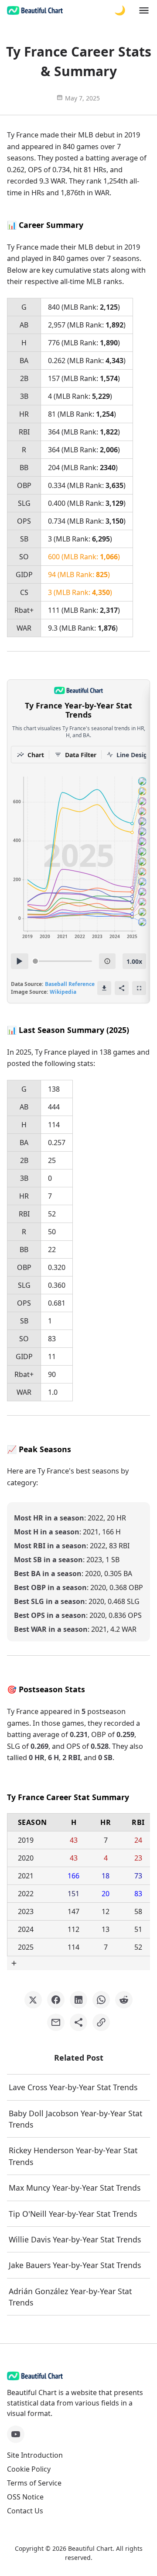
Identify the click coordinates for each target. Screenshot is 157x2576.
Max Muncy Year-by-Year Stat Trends (75, 2188)
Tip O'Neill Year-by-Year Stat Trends (73, 2214)
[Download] (104, 988)
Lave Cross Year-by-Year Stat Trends (73, 2087)
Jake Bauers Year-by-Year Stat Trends (75, 2265)
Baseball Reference (70, 984)
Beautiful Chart (90, 2548)
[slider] (35, 961)
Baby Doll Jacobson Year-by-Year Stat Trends (75, 2119)
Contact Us (25, 2511)
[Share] (122, 988)
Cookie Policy (29, 2469)
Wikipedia (63, 992)
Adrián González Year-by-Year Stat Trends (70, 2297)
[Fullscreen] (139, 988)
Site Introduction (35, 2455)
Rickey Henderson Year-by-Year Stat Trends (73, 2156)
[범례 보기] (107, 961)
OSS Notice (25, 2497)
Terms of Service (34, 2483)
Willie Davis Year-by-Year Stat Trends (75, 2239)
